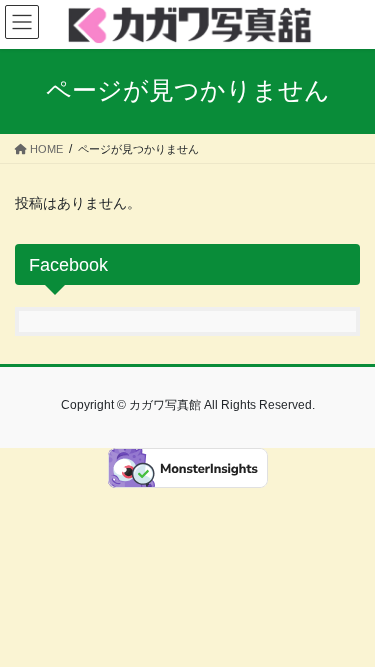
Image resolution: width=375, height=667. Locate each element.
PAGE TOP (346, 629)
